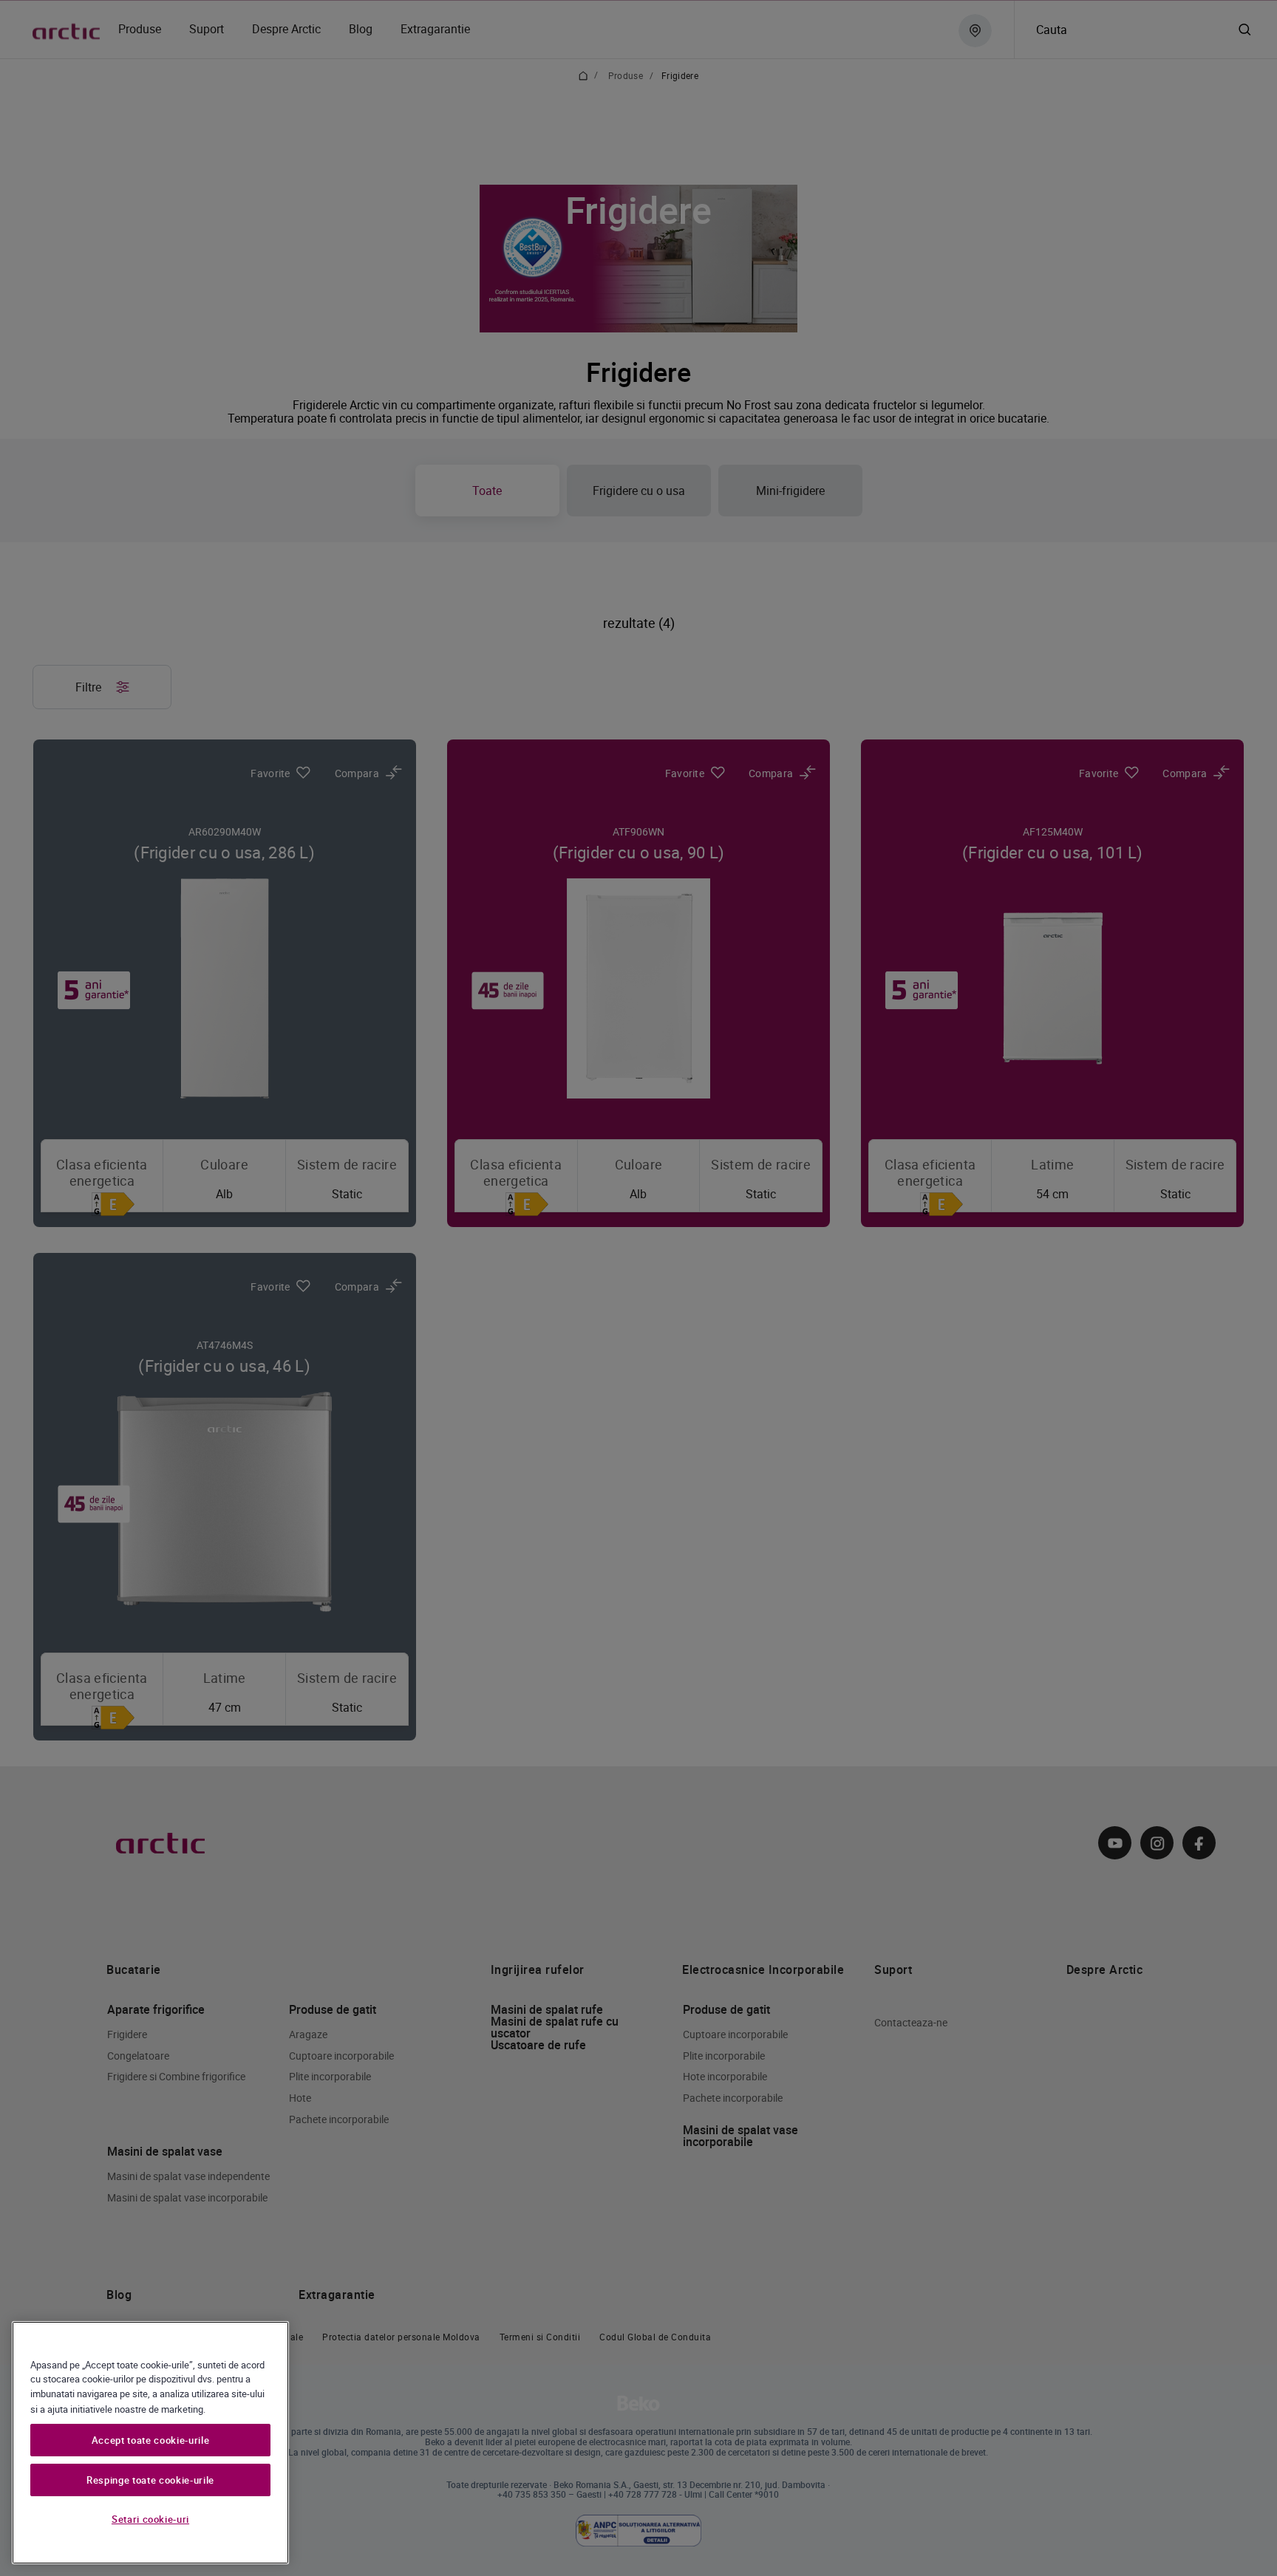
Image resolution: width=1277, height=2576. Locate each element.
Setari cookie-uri (150, 2519)
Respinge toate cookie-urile (150, 2480)
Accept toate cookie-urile (150, 2440)
